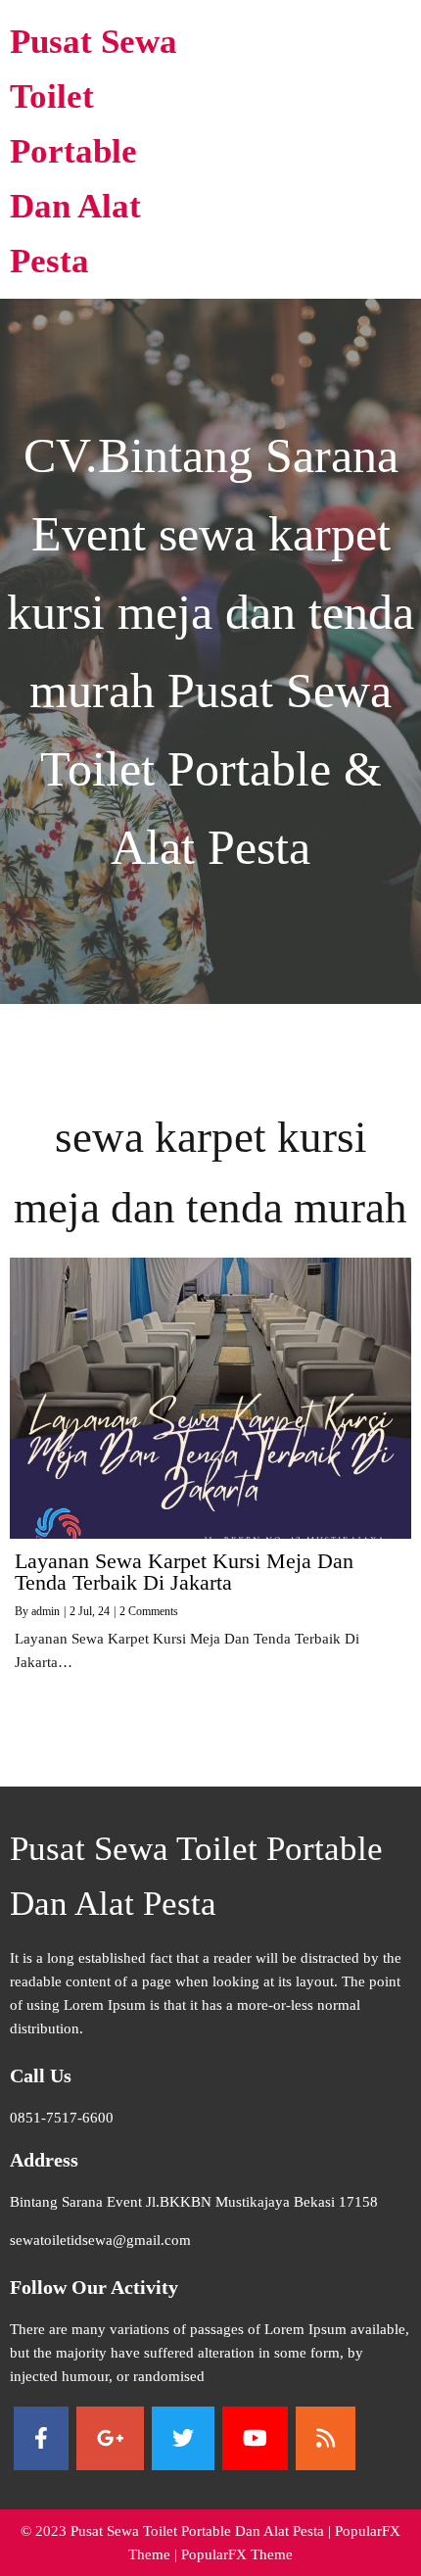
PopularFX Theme (237, 2554)
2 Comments (149, 1611)
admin (46, 1611)
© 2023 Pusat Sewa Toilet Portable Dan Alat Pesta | (178, 2531)
